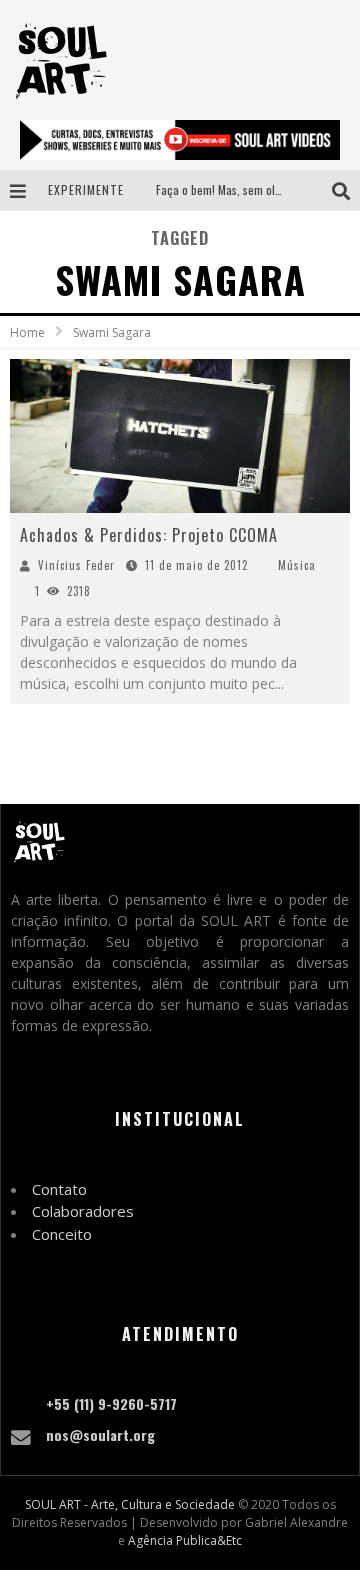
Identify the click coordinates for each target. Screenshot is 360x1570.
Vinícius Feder (76, 565)
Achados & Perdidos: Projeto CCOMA (149, 535)
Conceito (62, 1234)
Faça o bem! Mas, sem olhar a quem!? (247, 189)
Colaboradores (83, 1211)
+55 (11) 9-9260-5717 (111, 1403)
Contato (59, 1189)
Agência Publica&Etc (185, 1540)
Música (297, 565)
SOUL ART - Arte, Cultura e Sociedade (130, 1504)
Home (27, 332)
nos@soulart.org (100, 1434)
